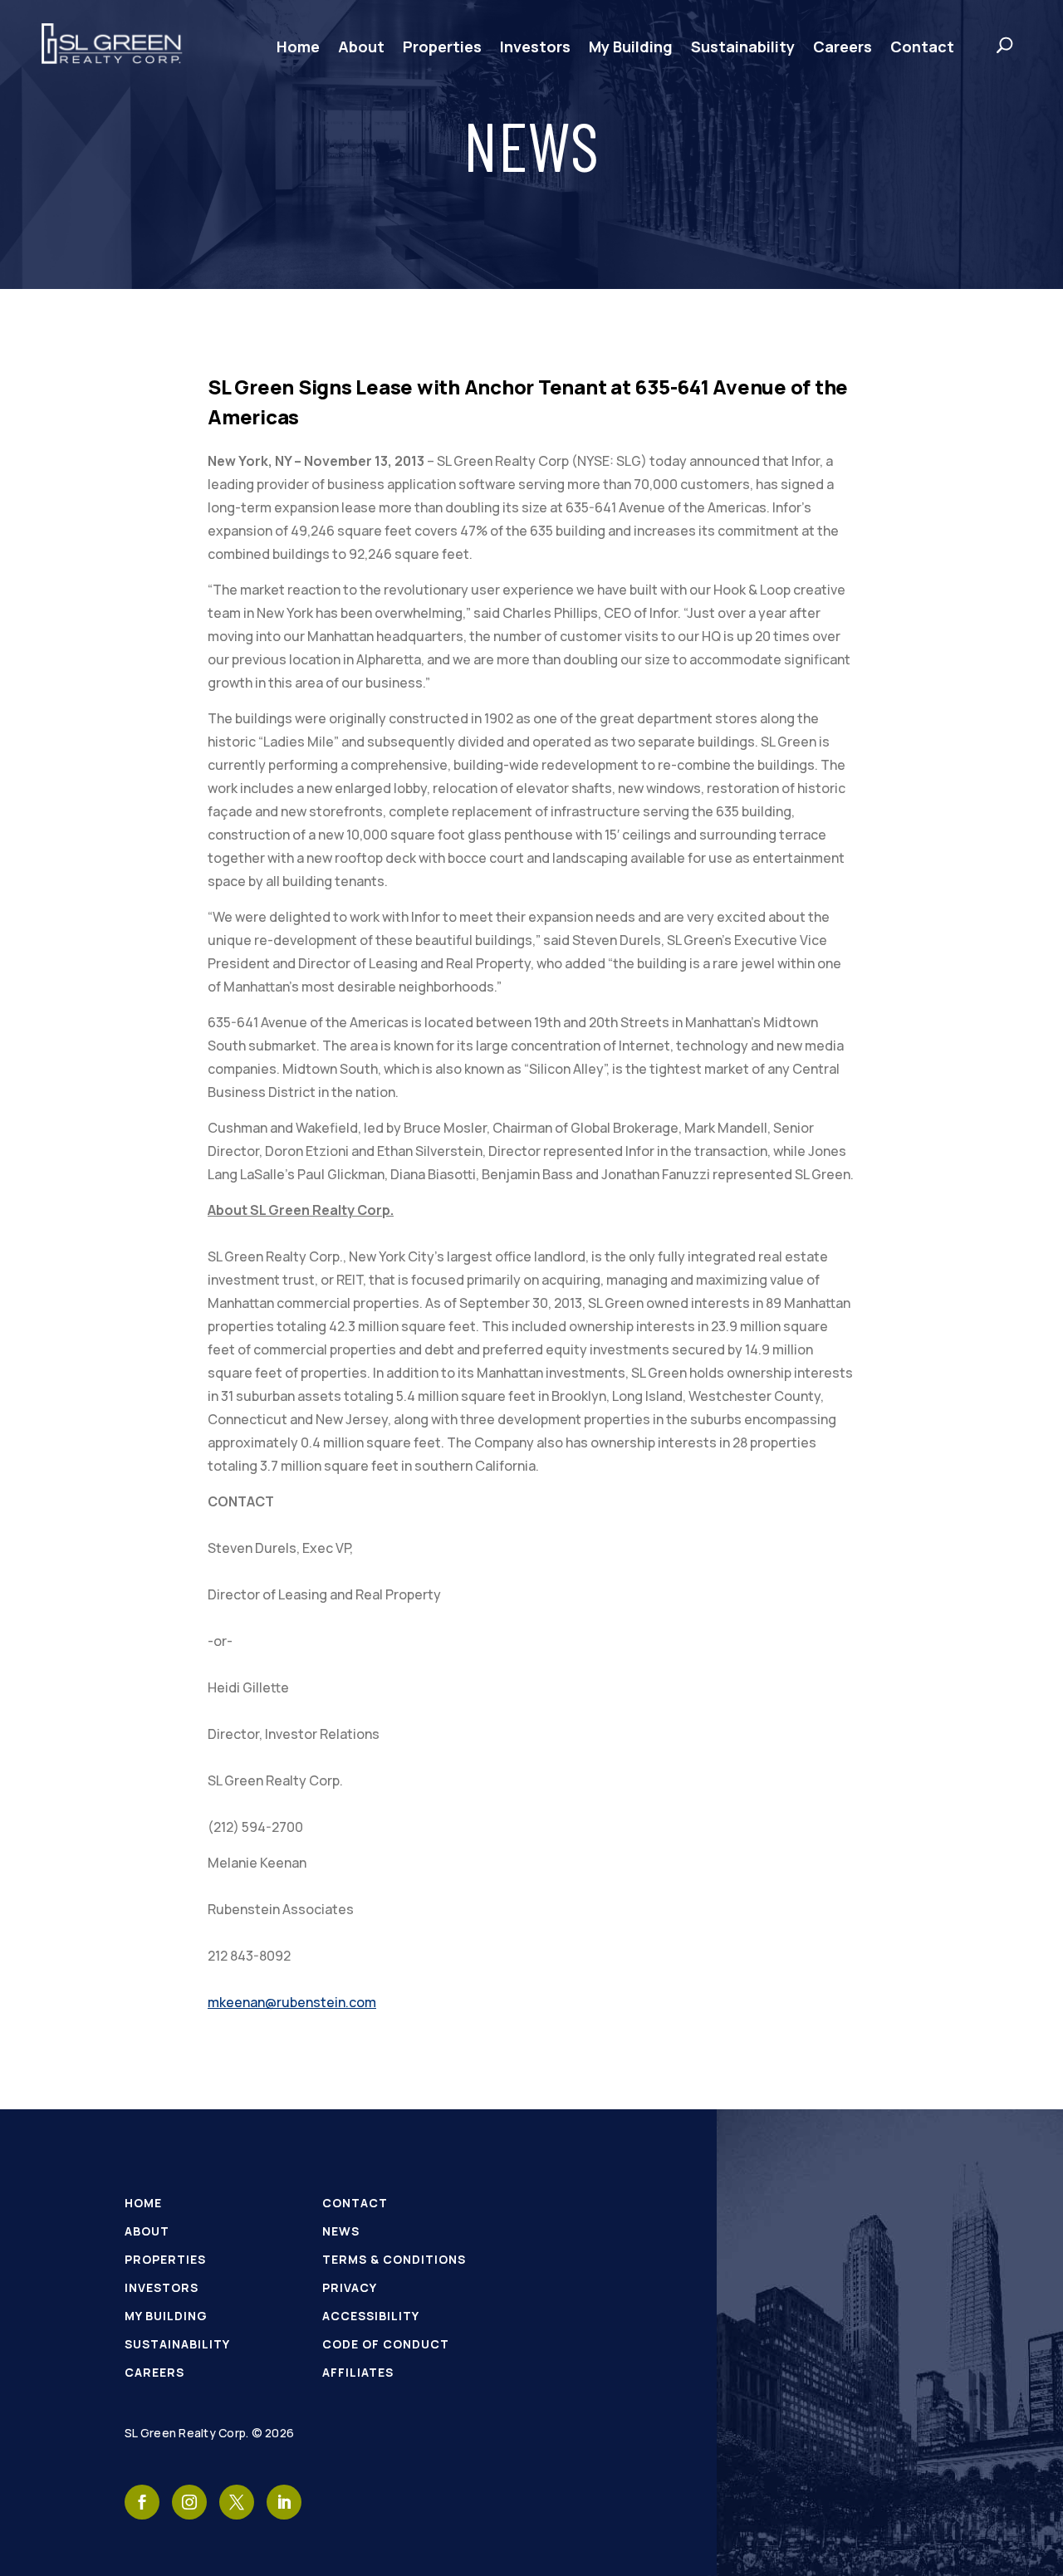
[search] (988, 45)
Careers (843, 47)
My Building (631, 47)
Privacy (350, 2287)
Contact (922, 47)
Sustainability (743, 47)
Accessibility (371, 2316)
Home (298, 47)
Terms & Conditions (394, 2259)
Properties (442, 47)
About (361, 47)
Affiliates (358, 2372)
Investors (535, 47)
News (341, 2231)
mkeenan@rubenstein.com (292, 2002)
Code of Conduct (386, 2344)
